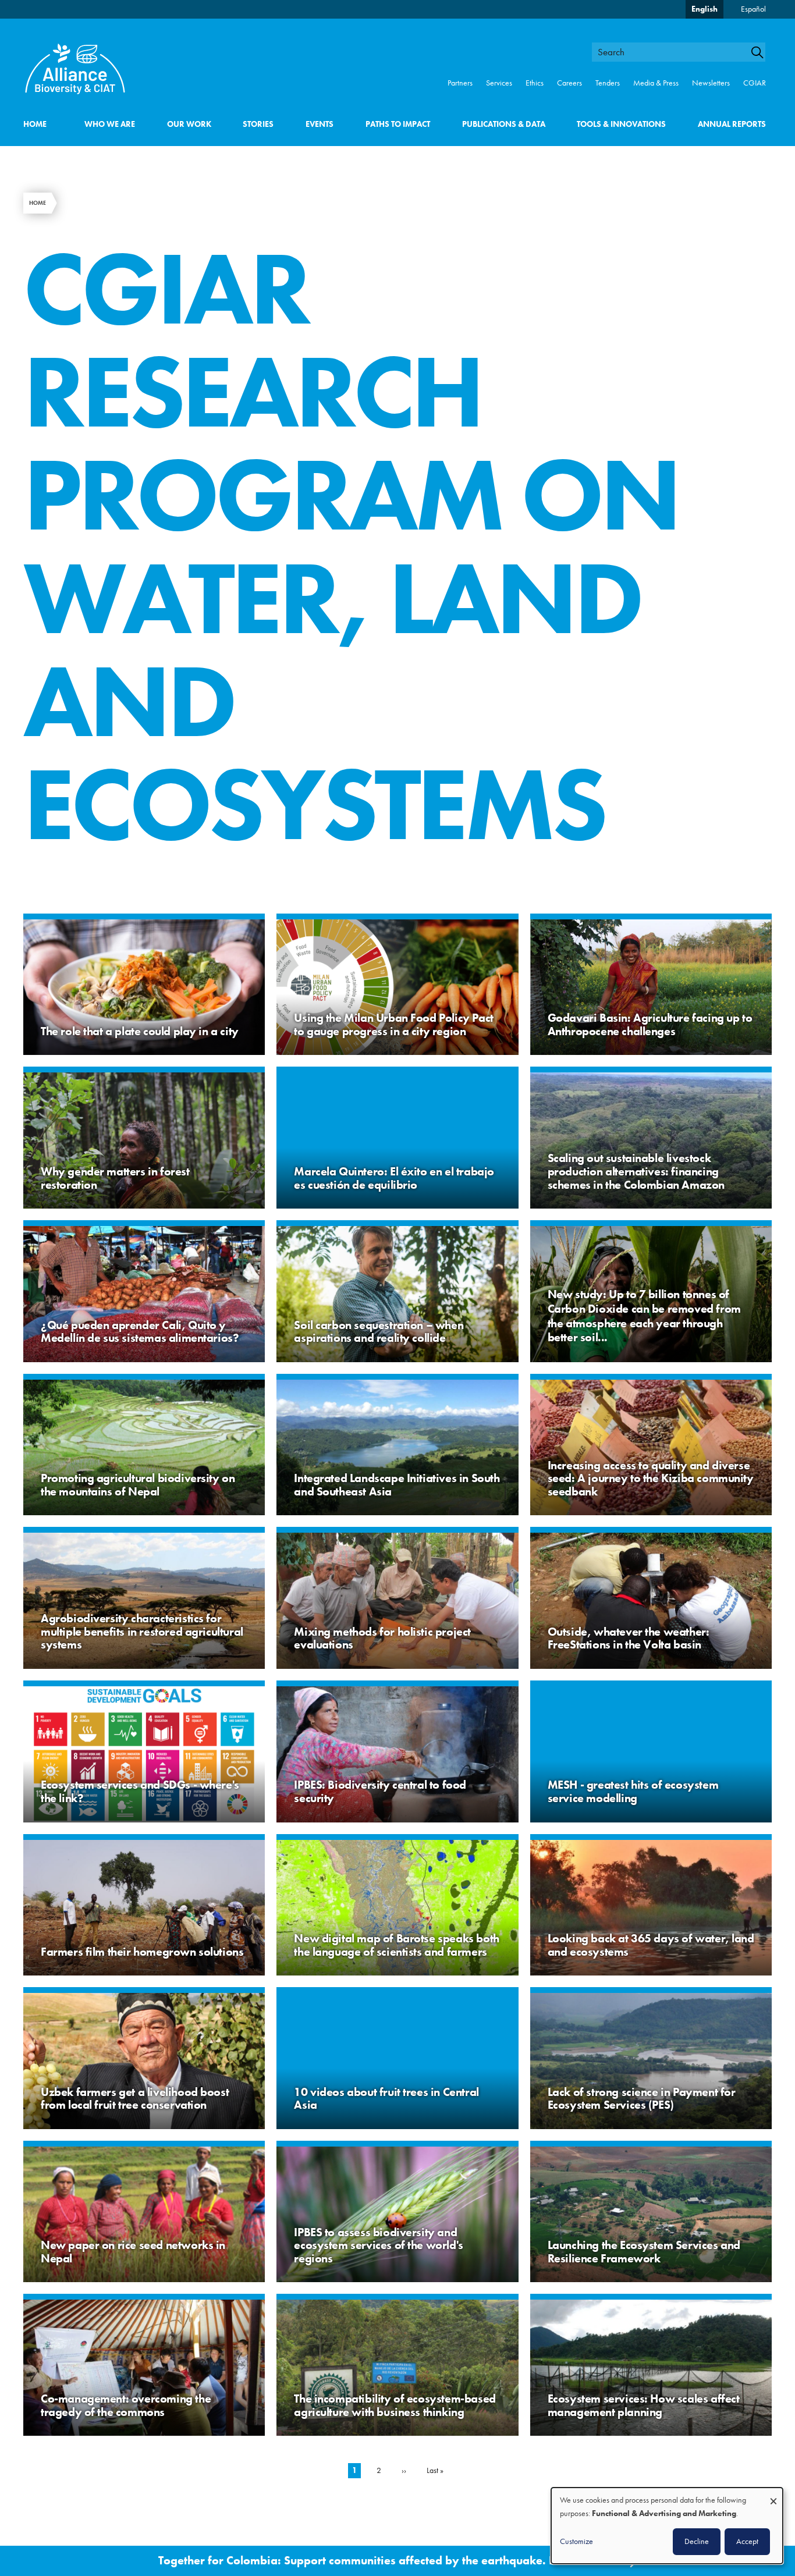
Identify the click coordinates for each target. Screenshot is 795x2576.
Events (320, 124)
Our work (189, 124)
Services (499, 83)
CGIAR (755, 83)
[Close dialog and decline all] (773, 2495)
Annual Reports (732, 124)
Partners (460, 83)
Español (753, 9)
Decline (697, 2541)
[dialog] (667, 2526)
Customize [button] (576, 2541)
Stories (258, 124)
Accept (747, 2541)
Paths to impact (398, 124)
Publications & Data (504, 124)
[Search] (762, 52)
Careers (569, 83)
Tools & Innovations (621, 124)
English (705, 9)
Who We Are (110, 124)
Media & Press (656, 83)
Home (35, 124)
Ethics (535, 83)
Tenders (608, 83)
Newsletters (711, 83)
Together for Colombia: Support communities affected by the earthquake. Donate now (386, 2561)
